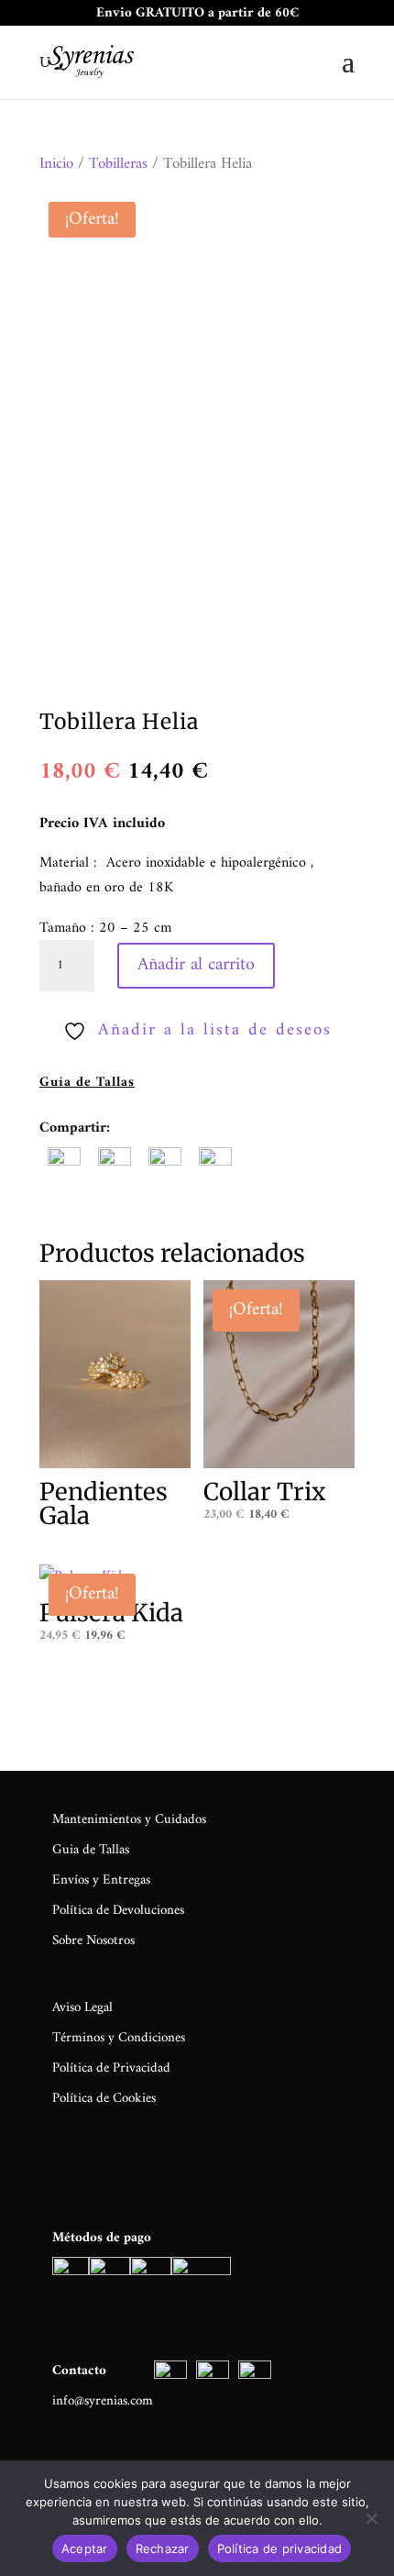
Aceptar (85, 2548)
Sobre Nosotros (93, 1941)
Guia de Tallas (91, 1850)
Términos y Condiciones (119, 2038)
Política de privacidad (280, 2548)
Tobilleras (118, 164)
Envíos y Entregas (101, 1880)
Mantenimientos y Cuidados (129, 1820)
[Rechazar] (371, 2518)
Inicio (56, 164)
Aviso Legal (82, 2008)
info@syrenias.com (103, 2401)
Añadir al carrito (196, 965)
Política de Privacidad (111, 2068)
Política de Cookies (104, 2099)
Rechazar (163, 2548)
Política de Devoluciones (118, 1911)
